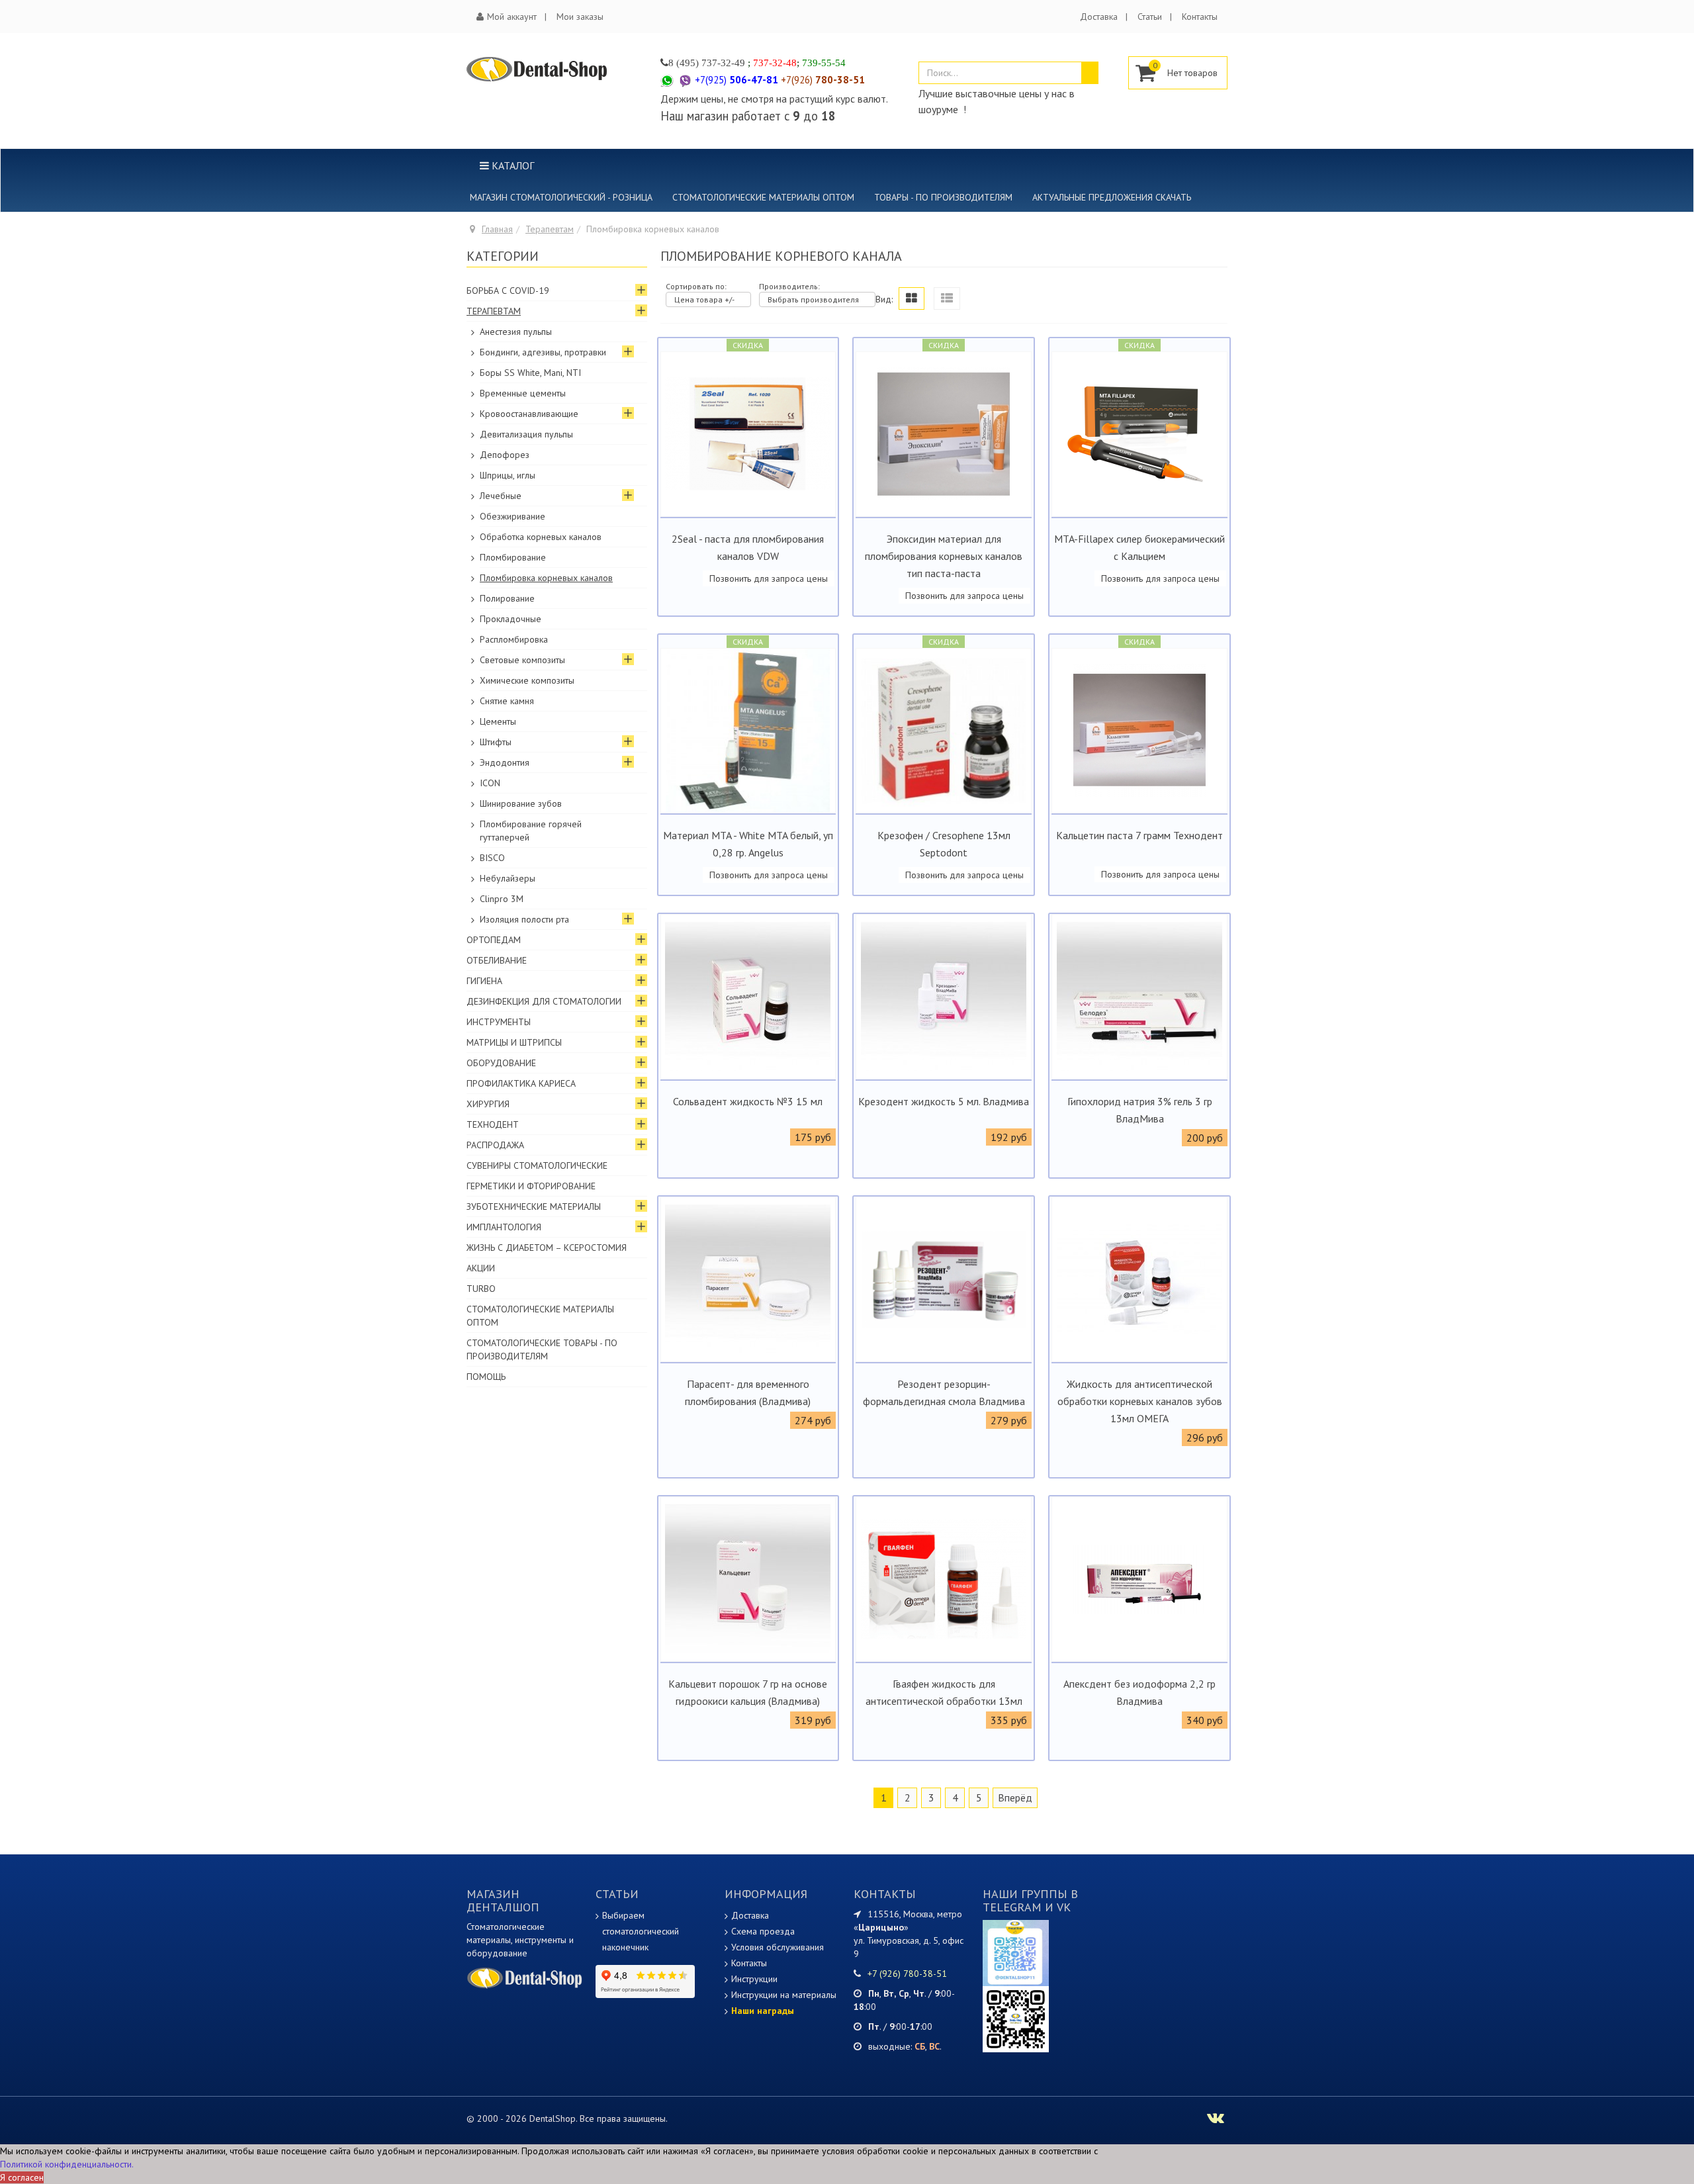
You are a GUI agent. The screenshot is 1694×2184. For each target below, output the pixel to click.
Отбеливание (497, 960)
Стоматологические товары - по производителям (542, 1349)
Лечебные (501, 496)
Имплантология (504, 1227)
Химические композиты (527, 680)
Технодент (493, 1124)
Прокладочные (511, 619)
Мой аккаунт (512, 17)
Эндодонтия (505, 762)
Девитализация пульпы (526, 434)
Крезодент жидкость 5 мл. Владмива (944, 1101)
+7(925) (736, 80)
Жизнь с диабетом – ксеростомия (547, 1248)
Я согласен (22, 2177)
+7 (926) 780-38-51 (907, 1974)
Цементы (498, 721)
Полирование (507, 598)
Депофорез (505, 455)
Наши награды (763, 2011)
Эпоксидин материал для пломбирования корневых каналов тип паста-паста (944, 556)
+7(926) (823, 80)
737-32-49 (723, 63)
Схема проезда (763, 1931)
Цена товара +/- (704, 299)
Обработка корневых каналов (541, 537)
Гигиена (484, 981)
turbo (481, 1289)
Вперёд (1015, 1797)
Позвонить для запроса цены (769, 578)
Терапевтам (550, 229)
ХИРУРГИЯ (488, 1104)
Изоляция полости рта (524, 919)
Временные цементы (523, 393)
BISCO (492, 858)
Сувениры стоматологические (537, 1165)
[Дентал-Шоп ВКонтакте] (1216, 2120)
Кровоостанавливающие (529, 414)
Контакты (1200, 17)
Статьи (1150, 17)
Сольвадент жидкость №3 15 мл (748, 1101)
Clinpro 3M (502, 899)
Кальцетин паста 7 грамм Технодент (1139, 835)
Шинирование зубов (521, 803)
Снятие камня (507, 701)
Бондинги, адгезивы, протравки (543, 352)
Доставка (1099, 17)
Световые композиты (522, 660)
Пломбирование (513, 557)
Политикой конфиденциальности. (67, 2164)
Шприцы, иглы (508, 475)
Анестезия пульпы (516, 332)
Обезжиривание (513, 516)
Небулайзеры (508, 878)
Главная (497, 229)
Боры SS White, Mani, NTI (530, 373)
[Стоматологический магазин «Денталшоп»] (537, 69)
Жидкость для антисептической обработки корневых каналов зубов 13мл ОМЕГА (1140, 1401)
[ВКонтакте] (1016, 2019)
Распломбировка (514, 639)
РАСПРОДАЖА (495, 1145)
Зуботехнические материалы (534, 1206)
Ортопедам (494, 940)
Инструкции (754, 1979)
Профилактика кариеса (521, 1083)
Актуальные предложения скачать (1112, 197)
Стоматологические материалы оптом (763, 197)
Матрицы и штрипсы (514, 1042)
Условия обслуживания (778, 1947)
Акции (481, 1268)
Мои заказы (580, 17)
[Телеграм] (1016, 1952)
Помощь (486, 1377)
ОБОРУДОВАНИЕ (501, 1063)
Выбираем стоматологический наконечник (641, 1931)
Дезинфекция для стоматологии (544, 1001)
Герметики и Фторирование (531, 1186)
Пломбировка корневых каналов (546, 578)
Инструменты (499, 1022)
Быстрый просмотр (748, 506)
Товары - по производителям (943, 197)
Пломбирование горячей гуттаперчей (531, 831)
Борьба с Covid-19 (508, 291)
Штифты (496, 742)
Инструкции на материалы (784, 1995)
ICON (490, 783)
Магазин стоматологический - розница (561, 197)
